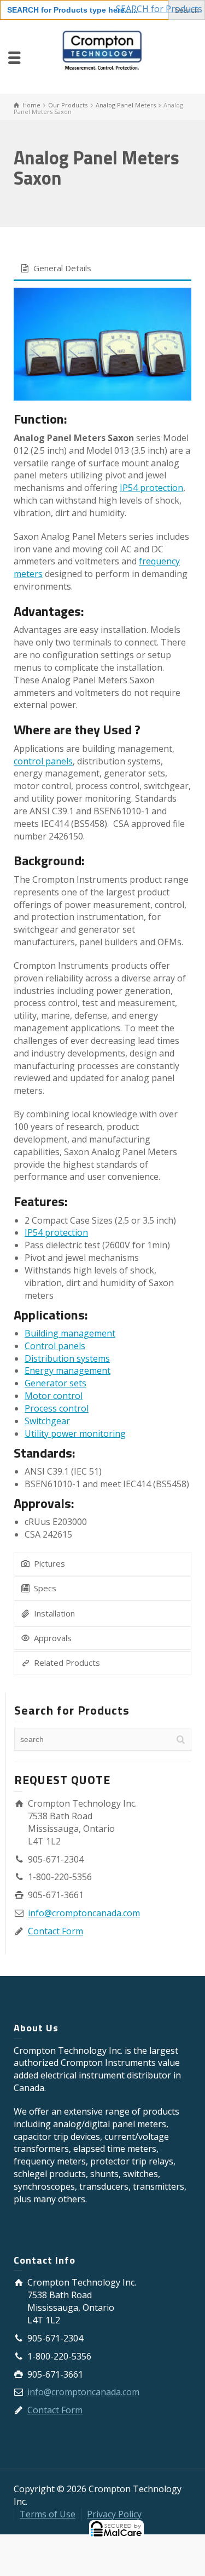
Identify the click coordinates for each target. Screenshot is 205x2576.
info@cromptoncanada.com (84, 1913)
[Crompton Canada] (102, 56)
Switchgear (47, 1421)
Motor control (54, 1396)
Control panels (55, 1346)
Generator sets (55, 1383)
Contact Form (55, 1931)
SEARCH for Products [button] (159, 9)
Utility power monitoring (75, 1433)
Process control (57, 1408)
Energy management (68, 1370)
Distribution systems (67, 1358)
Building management (70, 1333)
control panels (43, 761)
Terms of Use (48, 2514)
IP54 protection (151, 488)
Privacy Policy (114, 2514)
